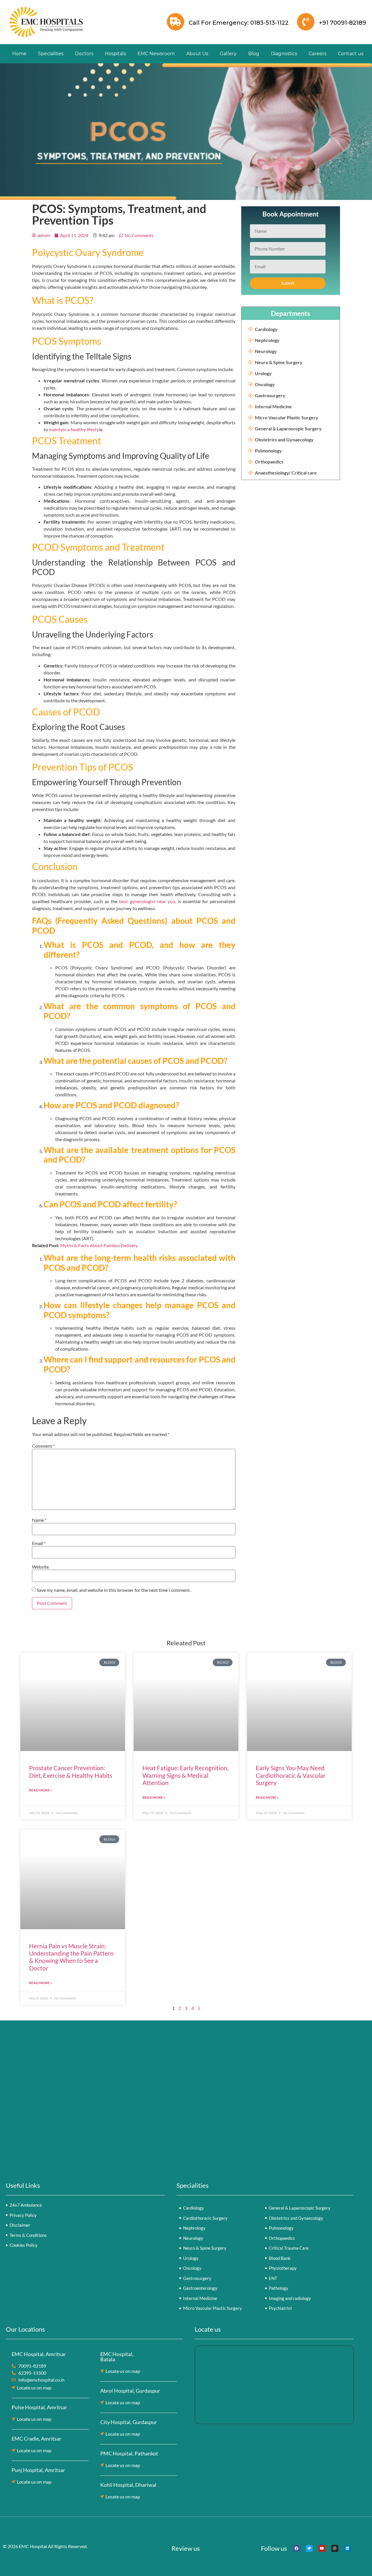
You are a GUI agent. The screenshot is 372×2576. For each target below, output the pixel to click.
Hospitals (115, 54)
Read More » (41, 1790)
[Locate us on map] (13, 2388)
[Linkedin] (348, 2548)
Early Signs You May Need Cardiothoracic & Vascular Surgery (291, 1775)
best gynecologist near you (147, 901)
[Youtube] (322, 2548)
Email (39, 1543)
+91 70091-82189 (343, 23)
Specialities (51, 54)
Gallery (228, 54)
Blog (254, 54)
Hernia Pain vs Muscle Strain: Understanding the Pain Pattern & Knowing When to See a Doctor (71, 1957)
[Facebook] (296, 2548)
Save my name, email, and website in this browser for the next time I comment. (114, 1590)
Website (40, 1567)
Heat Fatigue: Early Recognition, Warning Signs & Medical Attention (185, 1775)
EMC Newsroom (156, 54)
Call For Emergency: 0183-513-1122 (239, 23)
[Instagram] (335, 2548)
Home (19, 54)
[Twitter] (309, 2548)
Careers (318, 54)
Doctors (84, 54)
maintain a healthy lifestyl (74, 429)
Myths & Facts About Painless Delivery (99, 1245)
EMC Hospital (33, 2546)
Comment (43, 1446)
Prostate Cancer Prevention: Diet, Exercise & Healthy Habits (71, 1771)
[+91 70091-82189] (306, 22)
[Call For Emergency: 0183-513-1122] (176, 22)
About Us (197, 54)
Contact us (351, 54)
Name (39, 1520)
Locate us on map (34, 2388)
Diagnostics (284, 54)
